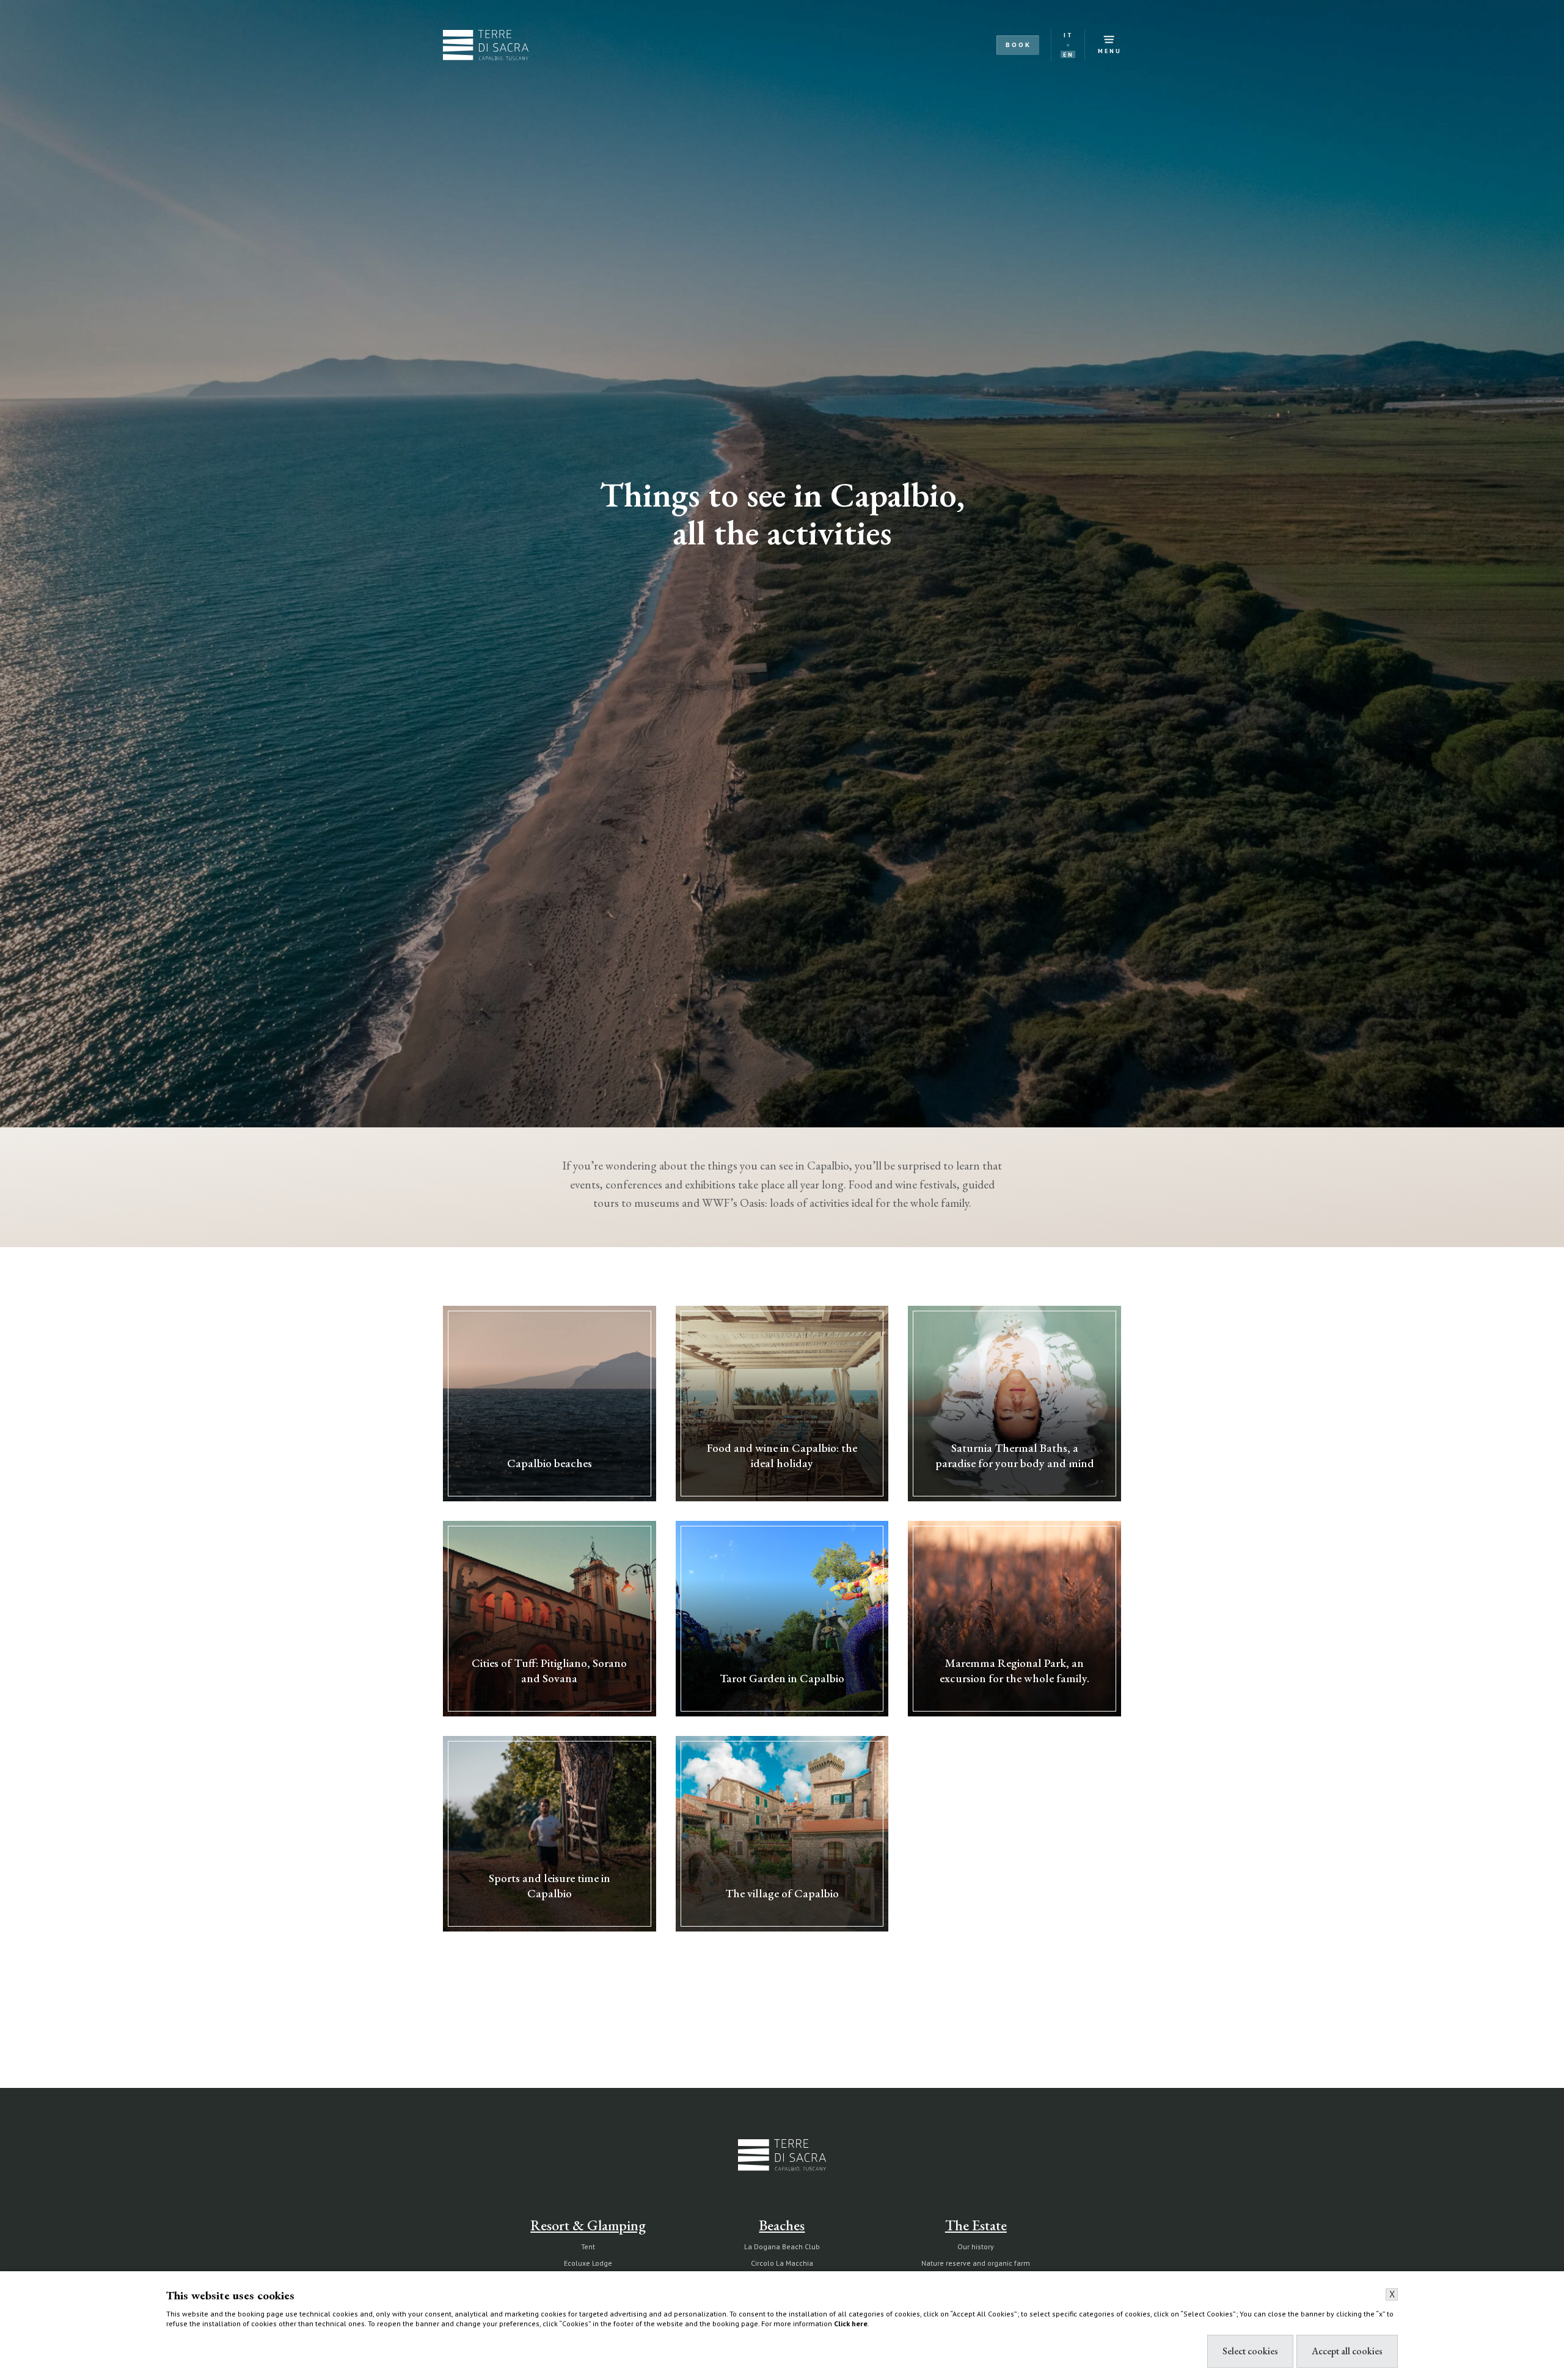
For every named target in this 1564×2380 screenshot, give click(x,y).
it (1069, 35)
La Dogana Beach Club (782, 2246)
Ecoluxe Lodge (588, 2263)
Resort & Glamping (588, 2225)
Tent (588, 2246)
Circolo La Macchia (782, 2263)
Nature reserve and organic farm (976, 2263)
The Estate (976, 2225)
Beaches (782, 2225)
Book (1018, 45)
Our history (976, 2246)
